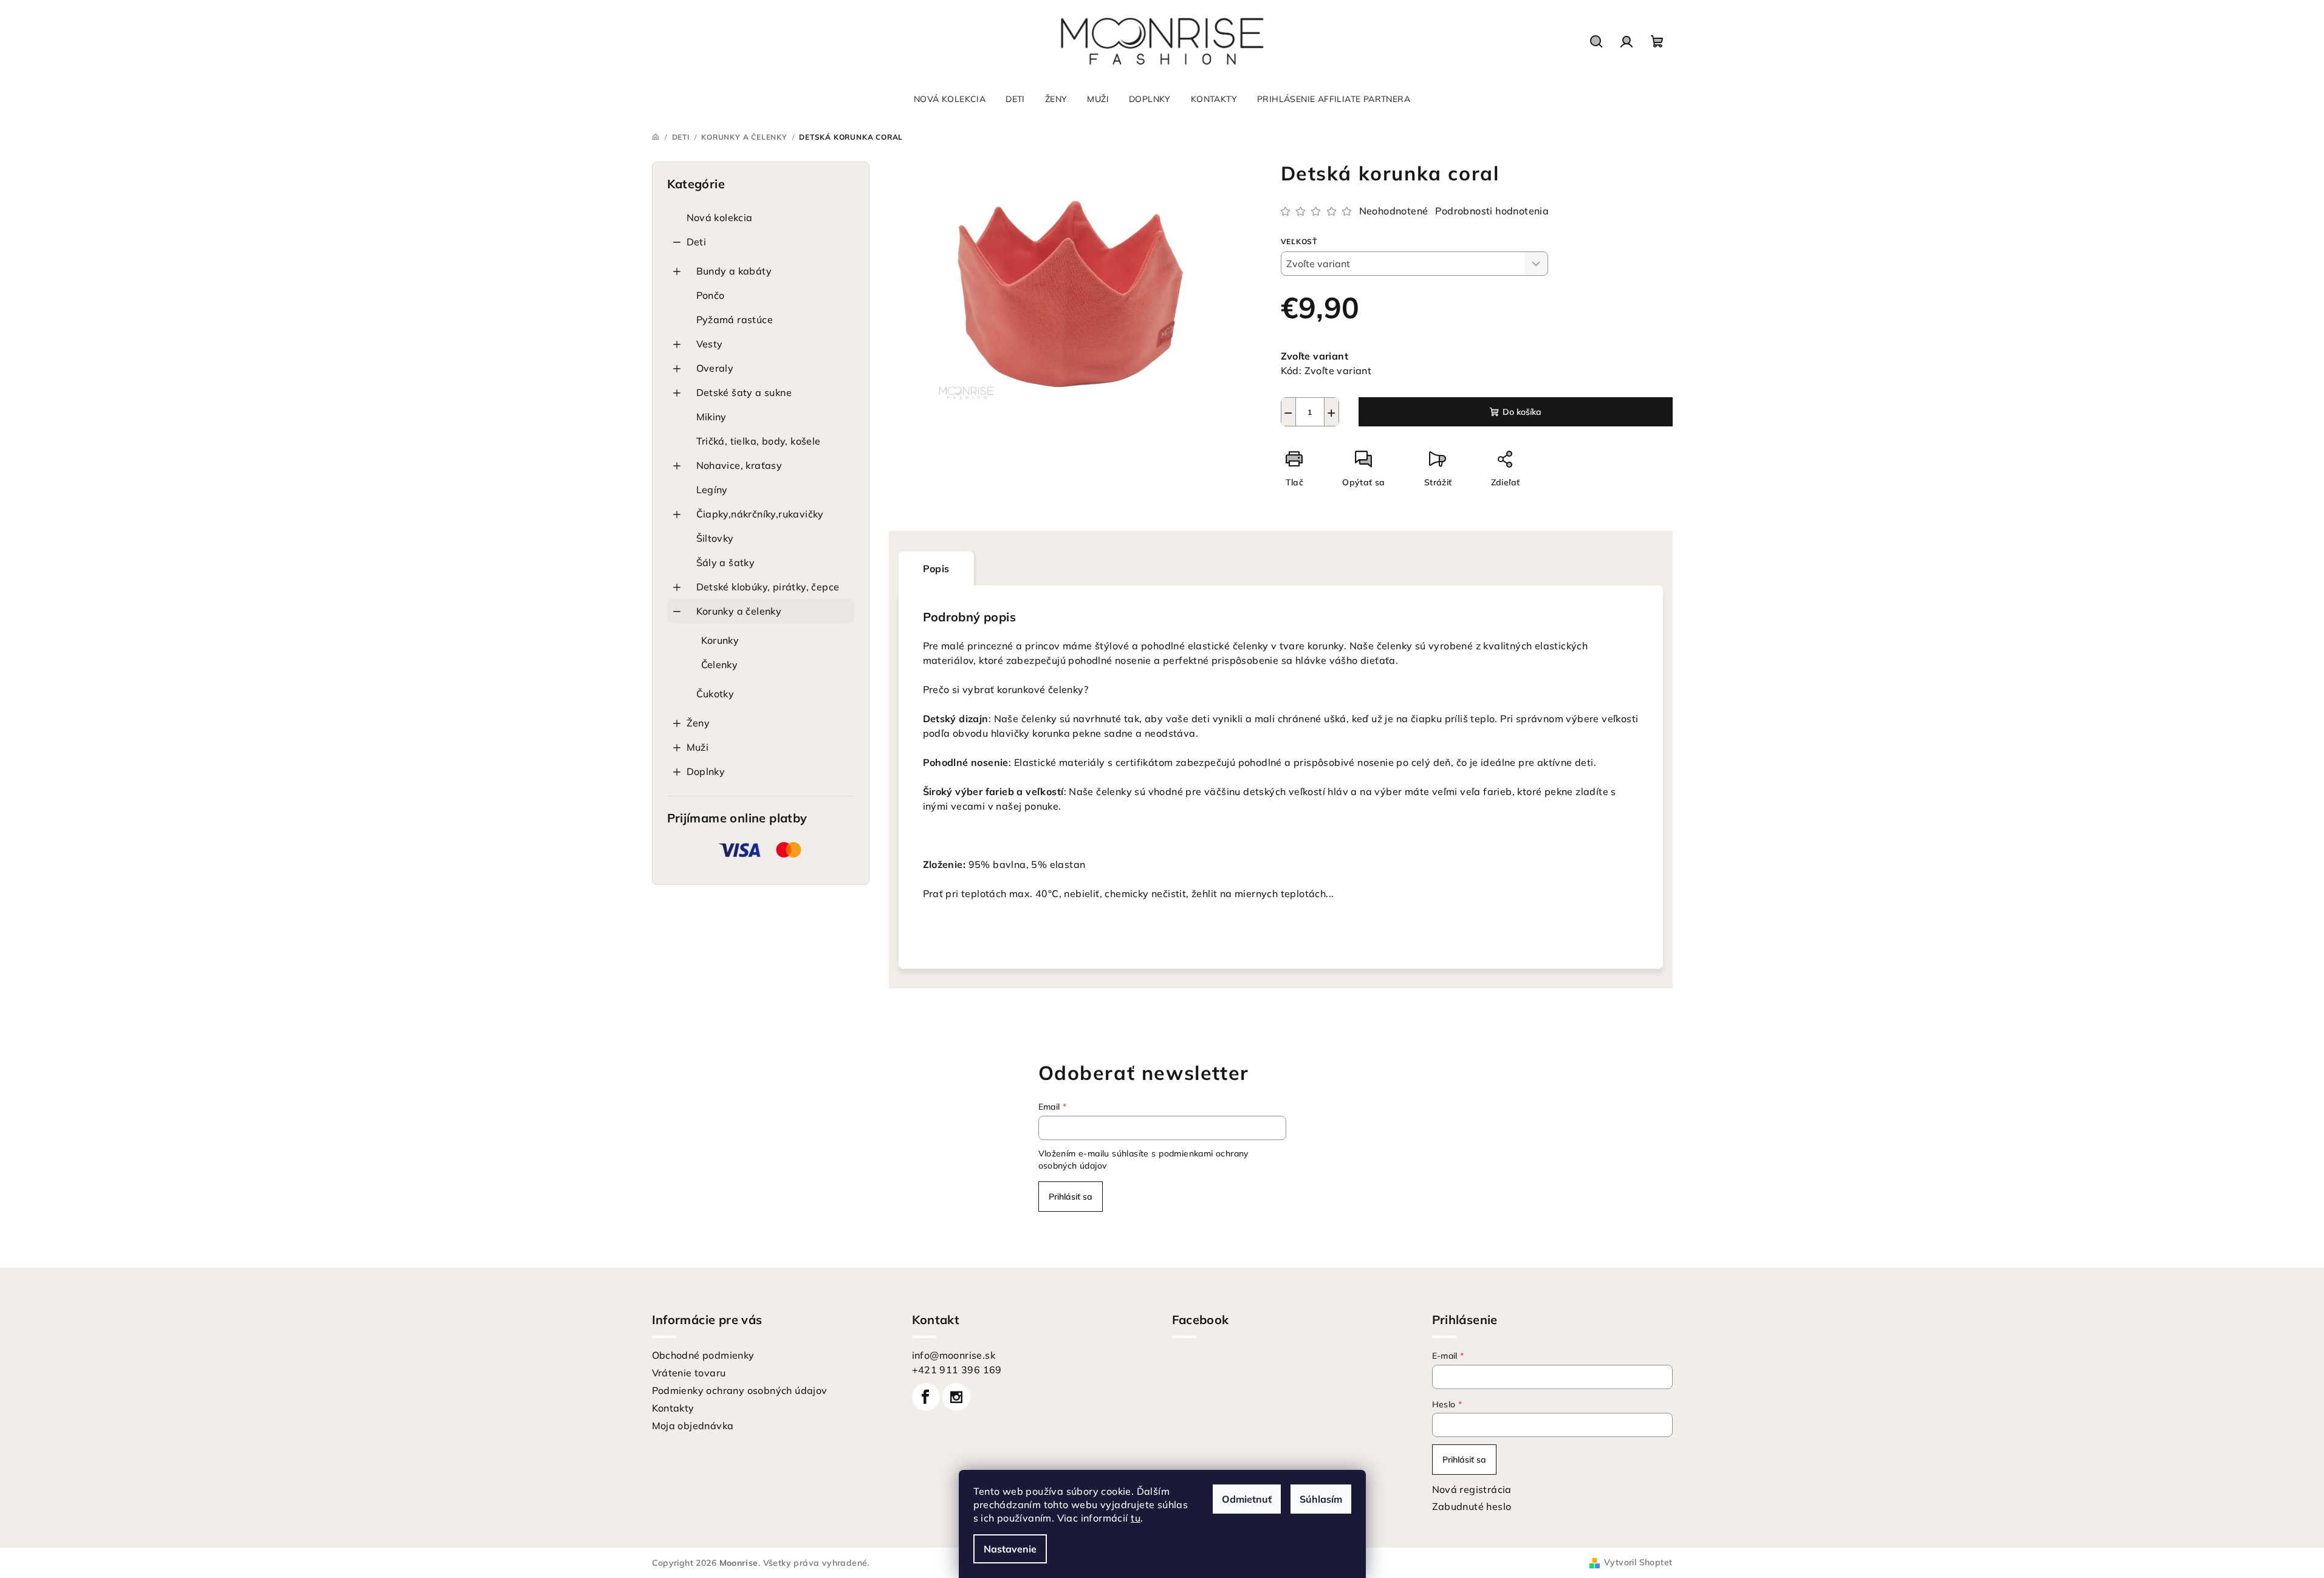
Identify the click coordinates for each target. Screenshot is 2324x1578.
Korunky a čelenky (739, 611)
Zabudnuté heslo (1472, 1506)
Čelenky (720, 664)
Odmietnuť (1247, 1499)
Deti (697, 242)
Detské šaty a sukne (744, 392)
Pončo (711, 295)
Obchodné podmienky (703, 1355)
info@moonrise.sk (954, 1355)
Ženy (698, 723)
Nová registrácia (1472, 1489)
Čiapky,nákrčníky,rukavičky (760, 514)
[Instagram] (956, 1397)
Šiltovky (715, 538)
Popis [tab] (936, 569)
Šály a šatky (726, 562)
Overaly (715, 368)
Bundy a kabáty (734, 271)
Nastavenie (1010, 1549)
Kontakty (673, 1408)
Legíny (712, 490)
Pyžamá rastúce (735, 319)
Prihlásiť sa (1071, 1197)
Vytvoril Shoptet (1638, 1562)
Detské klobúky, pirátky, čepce (768, 587)
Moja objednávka (693, 1426)
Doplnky (706, 771)
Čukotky (715, 694)
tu (1136, 1518)
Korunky (720, 640)
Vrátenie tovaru (689, 1373)
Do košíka (1522, 412)
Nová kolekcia (720, 217)
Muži (698, 747)
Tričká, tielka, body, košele (759, 441)
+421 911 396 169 (957, 1370)
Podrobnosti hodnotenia (1492, 211)
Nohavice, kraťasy (739, 465)
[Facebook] (926, 1397)
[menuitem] (950, 99)
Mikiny (711, 417)
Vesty (710, 344)
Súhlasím (1321, 1499)
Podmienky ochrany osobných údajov (740, 1390)
